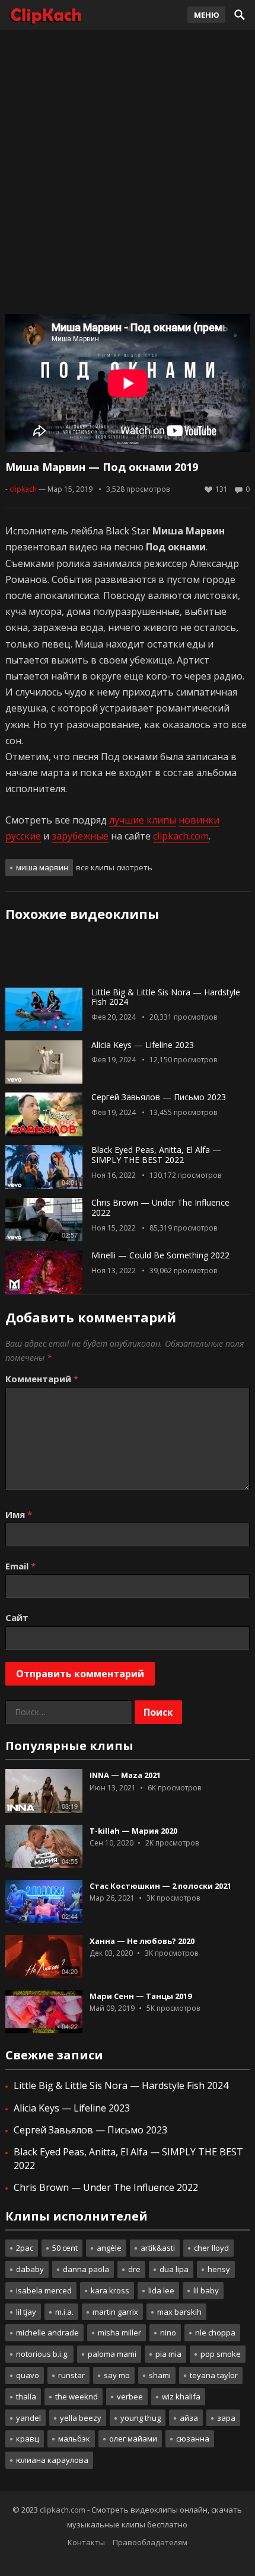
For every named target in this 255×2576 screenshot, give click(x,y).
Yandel (28, 2418)
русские (23, 836)
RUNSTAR (71, 2375)
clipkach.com (181, 836)
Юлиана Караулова (52, 2460)
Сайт (17, 1617)
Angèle (109, 2248)
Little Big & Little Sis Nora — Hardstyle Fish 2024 (166, 997)
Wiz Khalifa (181, 2396)
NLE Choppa (215, 2333)
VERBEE (130, 2396)
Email (20, 1566)
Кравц (28, 2439)
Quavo (28, 2375)
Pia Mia (168, 2354)
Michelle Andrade (47, 2333)
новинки (199, 820)
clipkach (23, 489)
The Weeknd (76, 2396)
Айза (189, 2418)
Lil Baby (206, 2290)
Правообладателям (150, 2542)
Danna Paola (86, 2269)
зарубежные (80, 836)
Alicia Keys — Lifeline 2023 (143, 1045)
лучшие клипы (143, 820)
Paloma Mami (112, 2354)
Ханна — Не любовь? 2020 (142, 1941)
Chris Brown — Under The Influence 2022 (160, 1207)
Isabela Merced (44, 2290)
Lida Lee (161, 2290)
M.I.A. (64, 2312)
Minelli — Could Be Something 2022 (160, 1255)
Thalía (26, 2396)
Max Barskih (179, 2312)
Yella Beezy (81, 2418)
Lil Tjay (26, 2312)
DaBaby (30, 2269)
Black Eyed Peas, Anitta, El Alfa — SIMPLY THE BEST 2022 (156, 1155)
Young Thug (141, 2418)
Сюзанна (193, 2439)
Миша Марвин (42, 867)
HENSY (219, 2269)
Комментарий (42, 1379)
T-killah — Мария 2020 (133, 1831)
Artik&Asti (158, 2248)
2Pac (25, 2248)
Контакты (86, 2542)
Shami (160, 2375)
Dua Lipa (174, 2269)
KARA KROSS (110, 2290)
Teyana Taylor (214, 2375)
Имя (19, 1514)
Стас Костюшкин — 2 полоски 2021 (160, 1886)
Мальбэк (74, 2439)
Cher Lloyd (211, 2248)
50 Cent (65, 2248)
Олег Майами (133, 2439)
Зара (226, 2418)
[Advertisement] (128, 169)
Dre (134, 2269)
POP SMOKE (221, 2354)
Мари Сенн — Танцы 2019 (141, 1996)
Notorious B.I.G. (42, 2354)
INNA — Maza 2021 (125, 1775)
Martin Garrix (115, 2312)
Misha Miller (119, 2333)
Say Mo (117, 2375)
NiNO (168, 2333)
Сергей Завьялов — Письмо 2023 (159, 1097)
